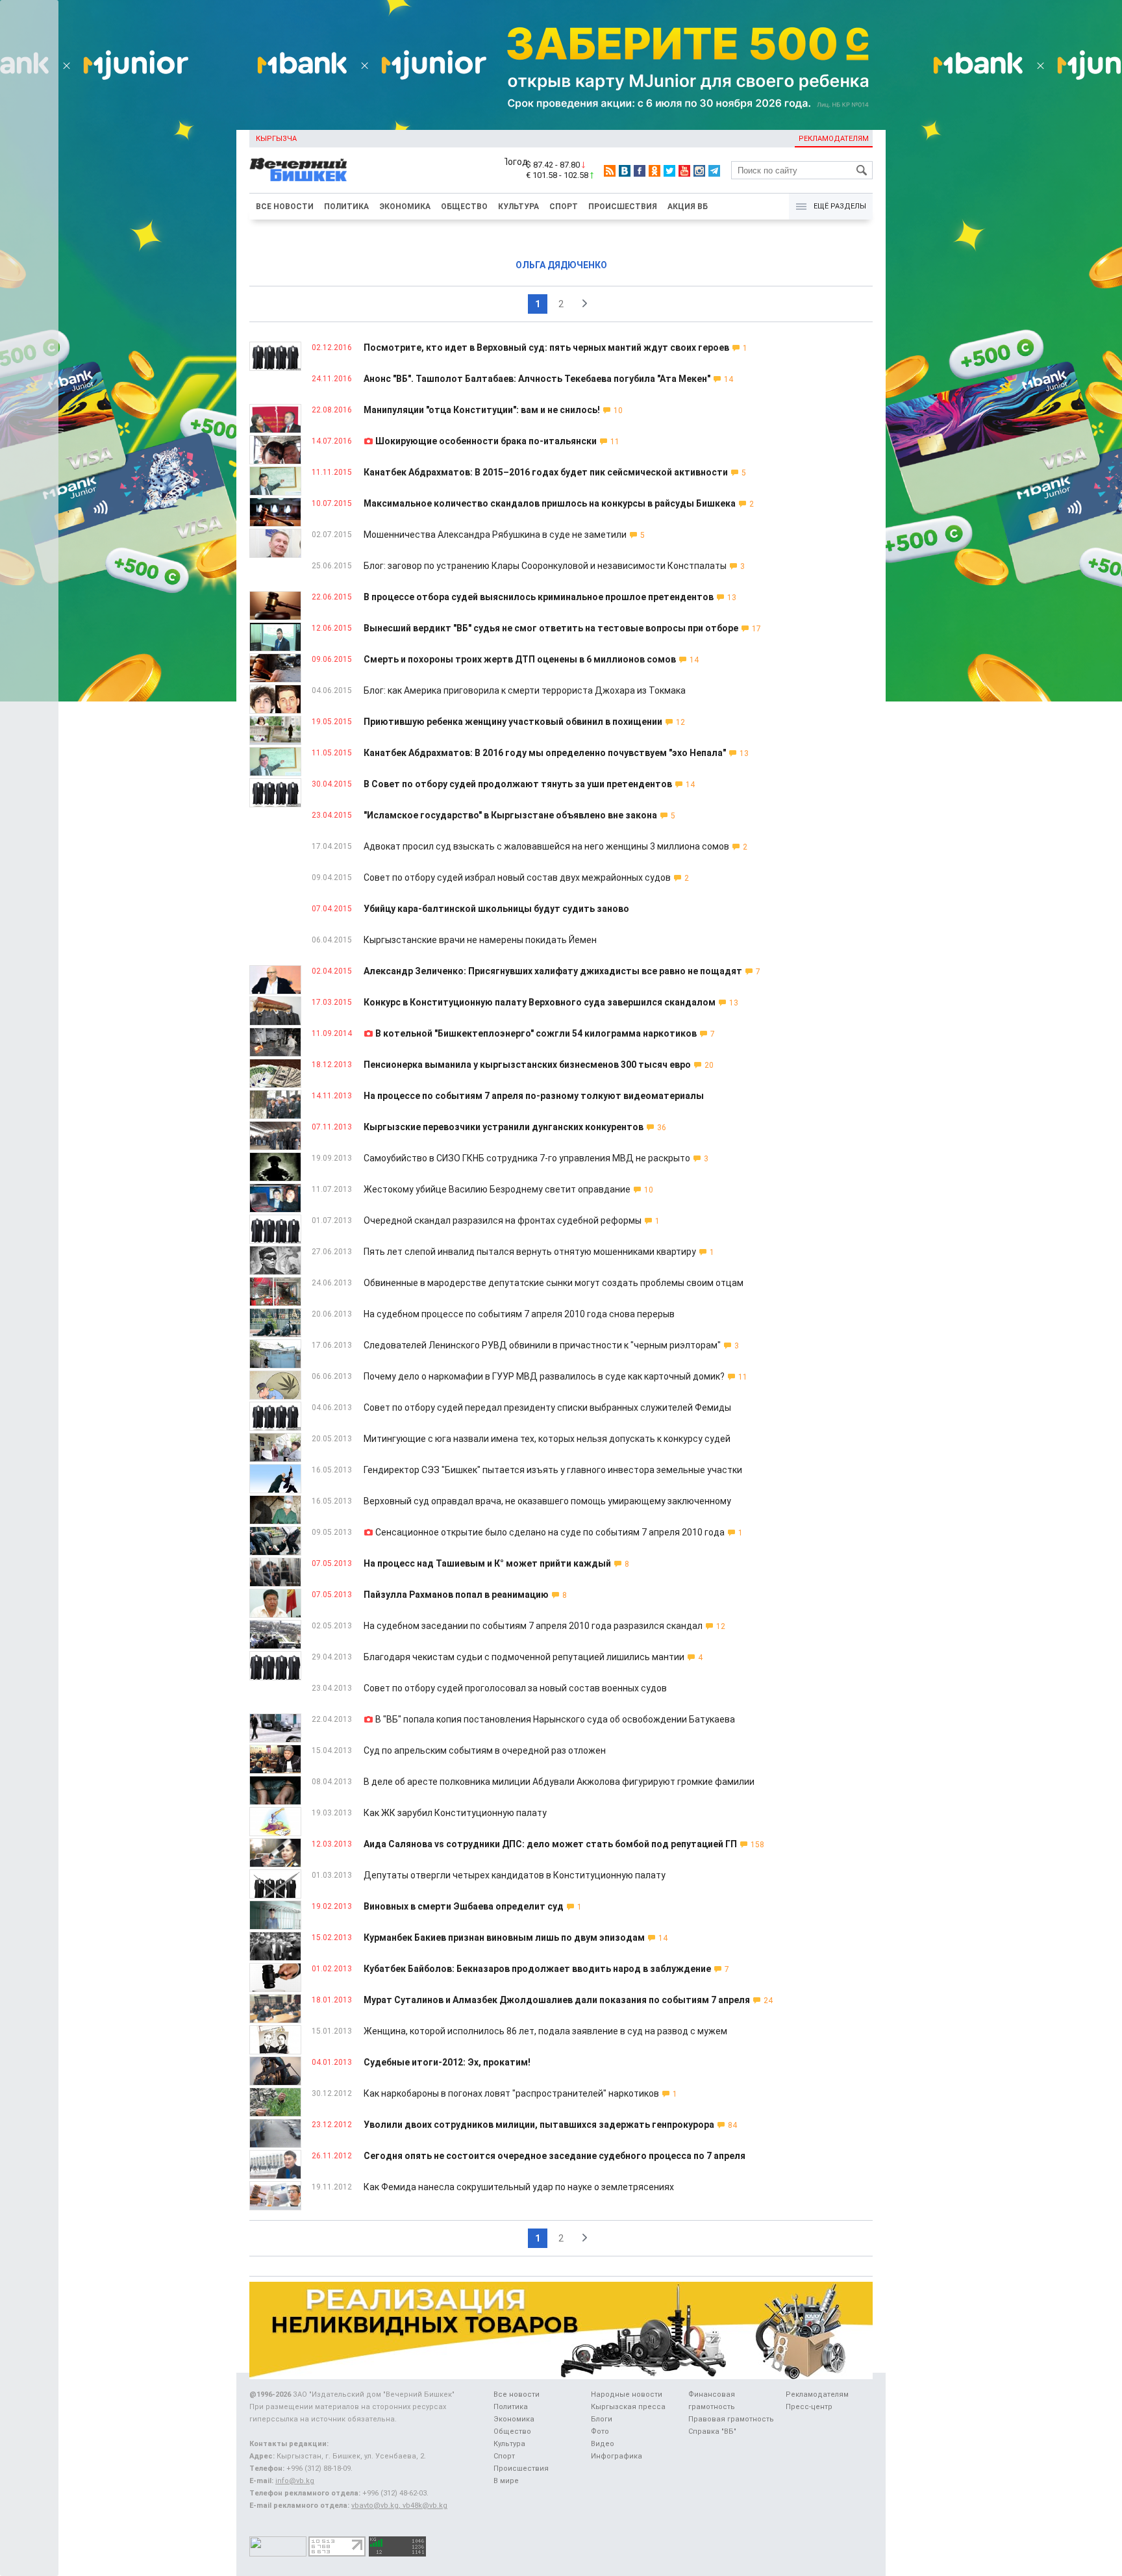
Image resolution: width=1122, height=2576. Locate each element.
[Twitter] (669, 171)
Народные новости (627, 2394)
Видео (603, 2444)
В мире (506, 2481)
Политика (346, 207)
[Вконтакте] (625, 171)
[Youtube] (684, 171)
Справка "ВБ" (712, 2431)
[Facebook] (640, 171)
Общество (464, 207)
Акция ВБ (688, 207)
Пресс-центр (809, 2407)
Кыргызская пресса (628, 2407)
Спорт (564, 207)
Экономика (405, 207)
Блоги (602, 2419)
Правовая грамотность (731, 2419)
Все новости (285, 207)
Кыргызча (276, 139)
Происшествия (623, 207)
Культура (518, 207)
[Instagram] (699, 171)
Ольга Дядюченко (561, 265)
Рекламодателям (834, 139)
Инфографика (617, 2456)
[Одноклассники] (654, 171)
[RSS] (610, 171)
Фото (600, 2431)
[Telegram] (714, 171)
